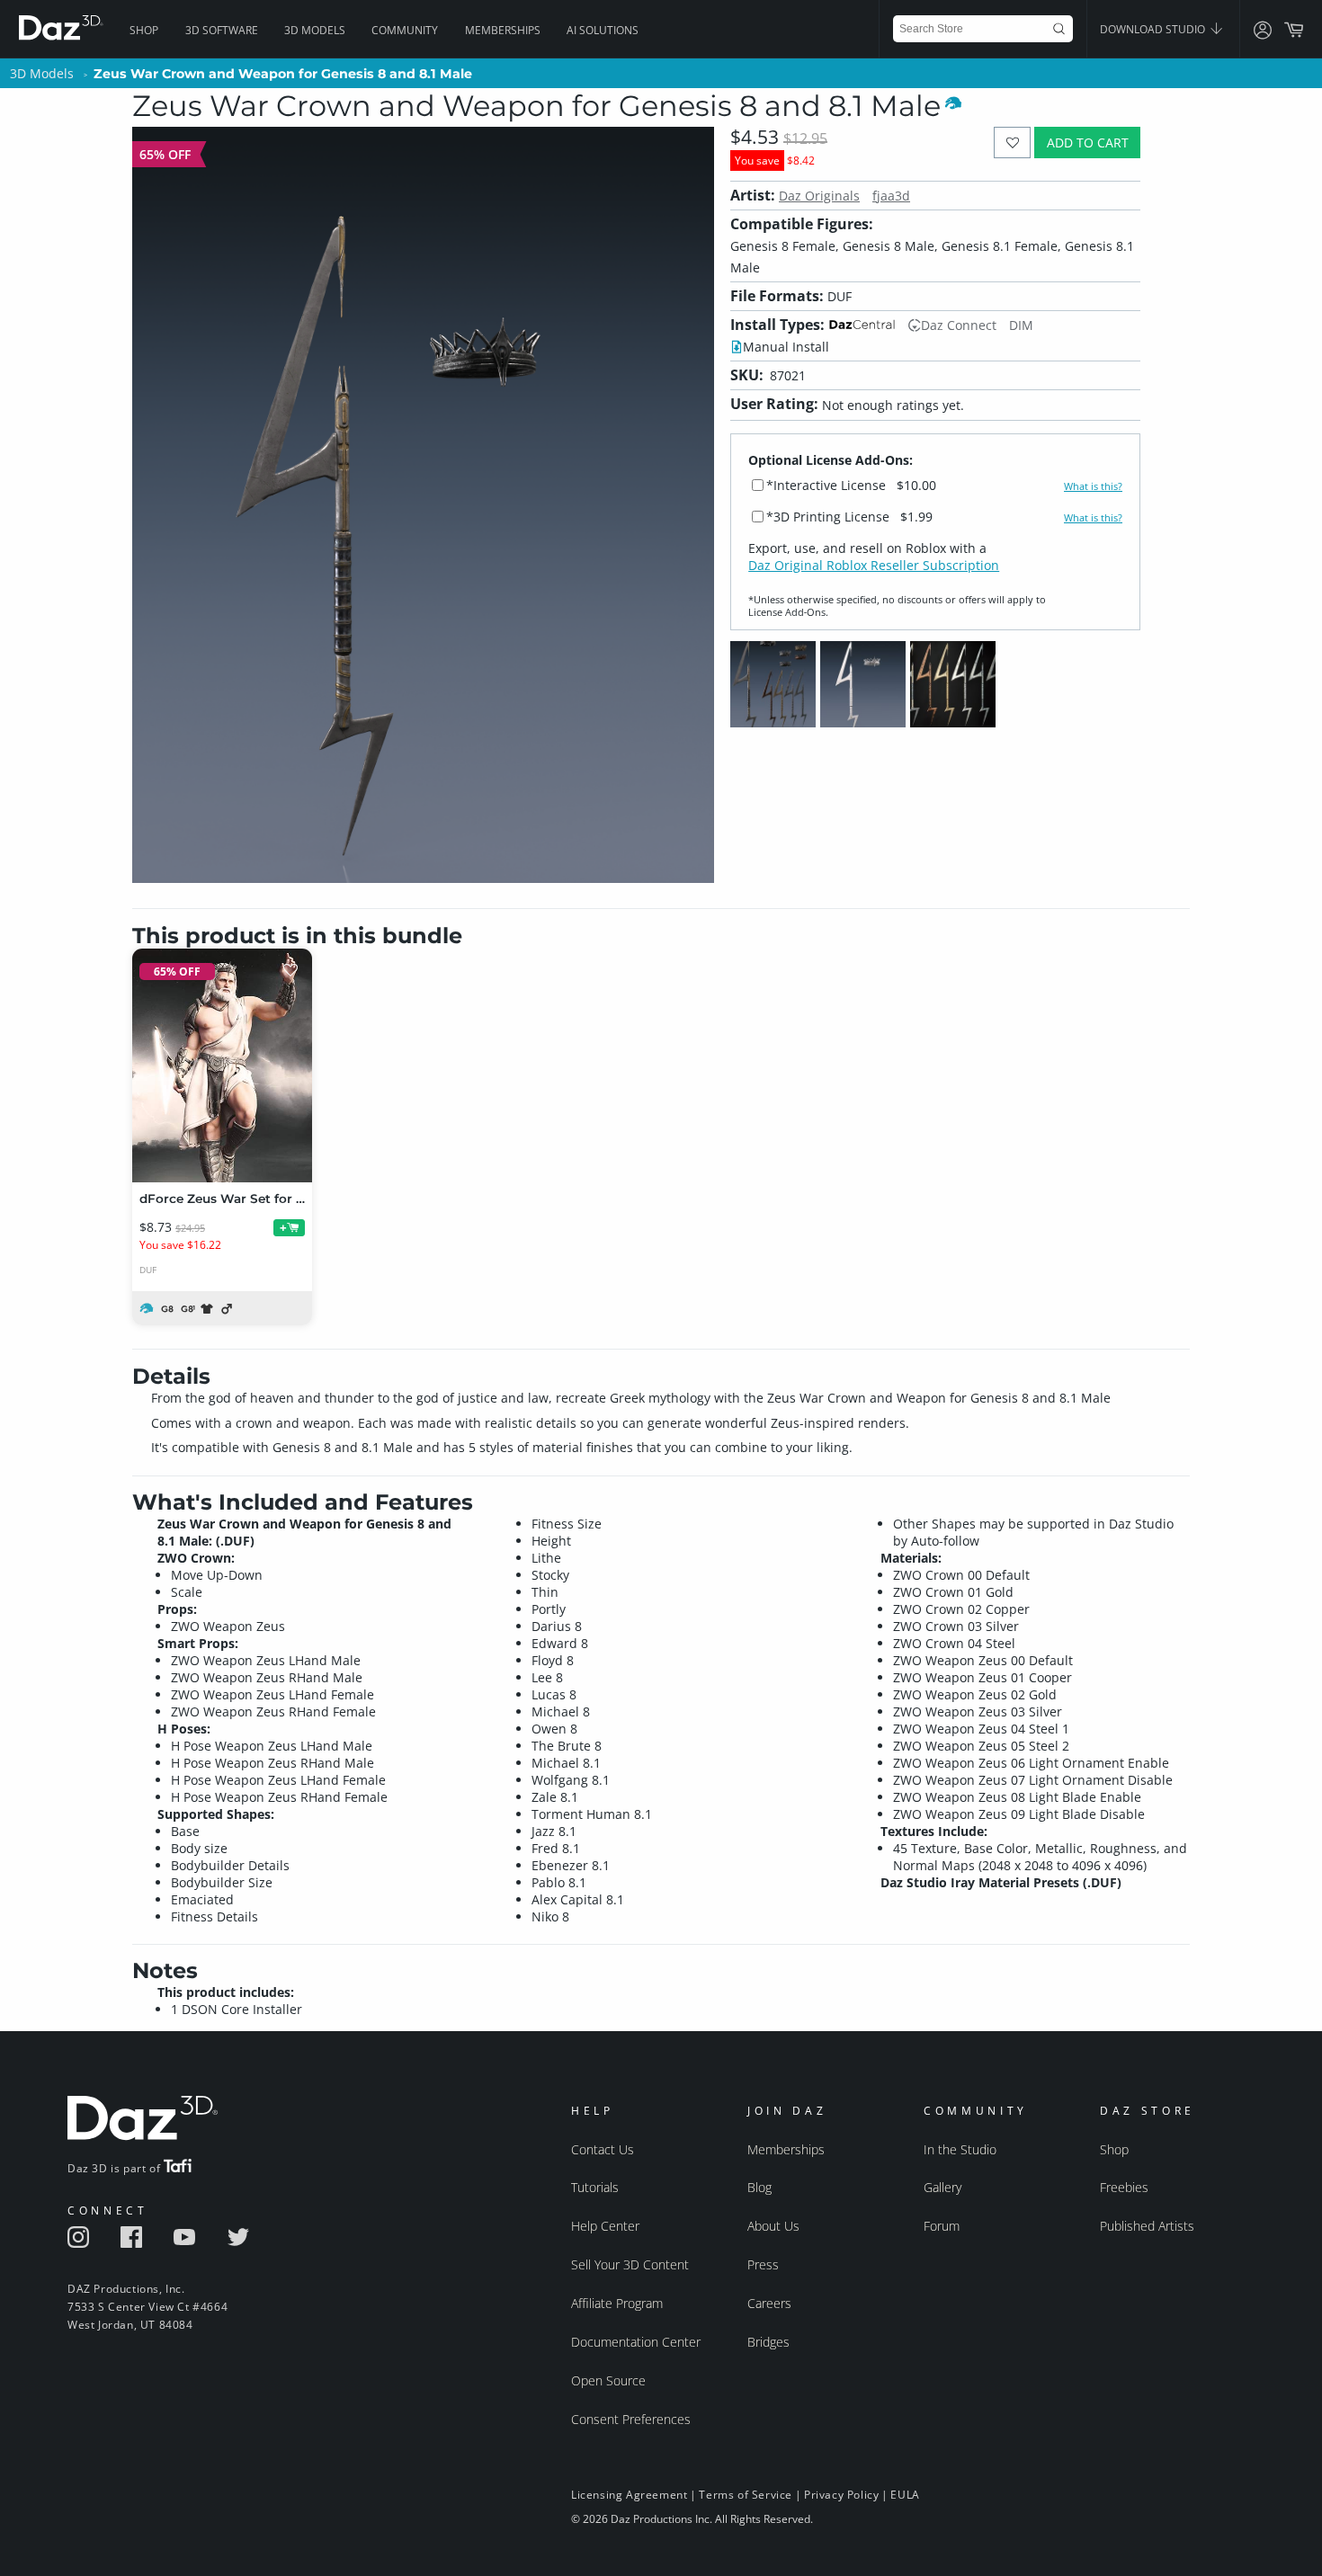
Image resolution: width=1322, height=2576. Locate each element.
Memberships (503, 30)
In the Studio (960, 2149)
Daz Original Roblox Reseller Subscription (874, 565)
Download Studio (1154, 29)
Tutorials (595, 2187)
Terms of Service (746, 2495)
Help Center (605, 2226)
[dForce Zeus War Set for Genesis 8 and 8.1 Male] (222, 1065)
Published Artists (1147, 2226)
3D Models (315, 30)
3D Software (222, 30)
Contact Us (603, 2149)
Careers (769, 2303)
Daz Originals (819, 196)
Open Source (608, 2380)
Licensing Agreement (629, 2495)
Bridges (768, 2342)
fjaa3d (891, 196)
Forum (942, 2226)
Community (405, 30)
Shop (144, 30)
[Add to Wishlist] (1012, 143)
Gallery (942, 2187)
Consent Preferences (631, 2419)
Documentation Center (636, 2342)
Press (763, 2264)
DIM (1021, 325)
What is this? (1093, 486)
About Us (773, 2226)
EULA (905, 2495)
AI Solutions (603, 30)
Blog (759, 2187)
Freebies (1124, 2187)
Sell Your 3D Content (630, 2264)
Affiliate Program (617, 2303)
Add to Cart (1088, 143)
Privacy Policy (841, 2495)
